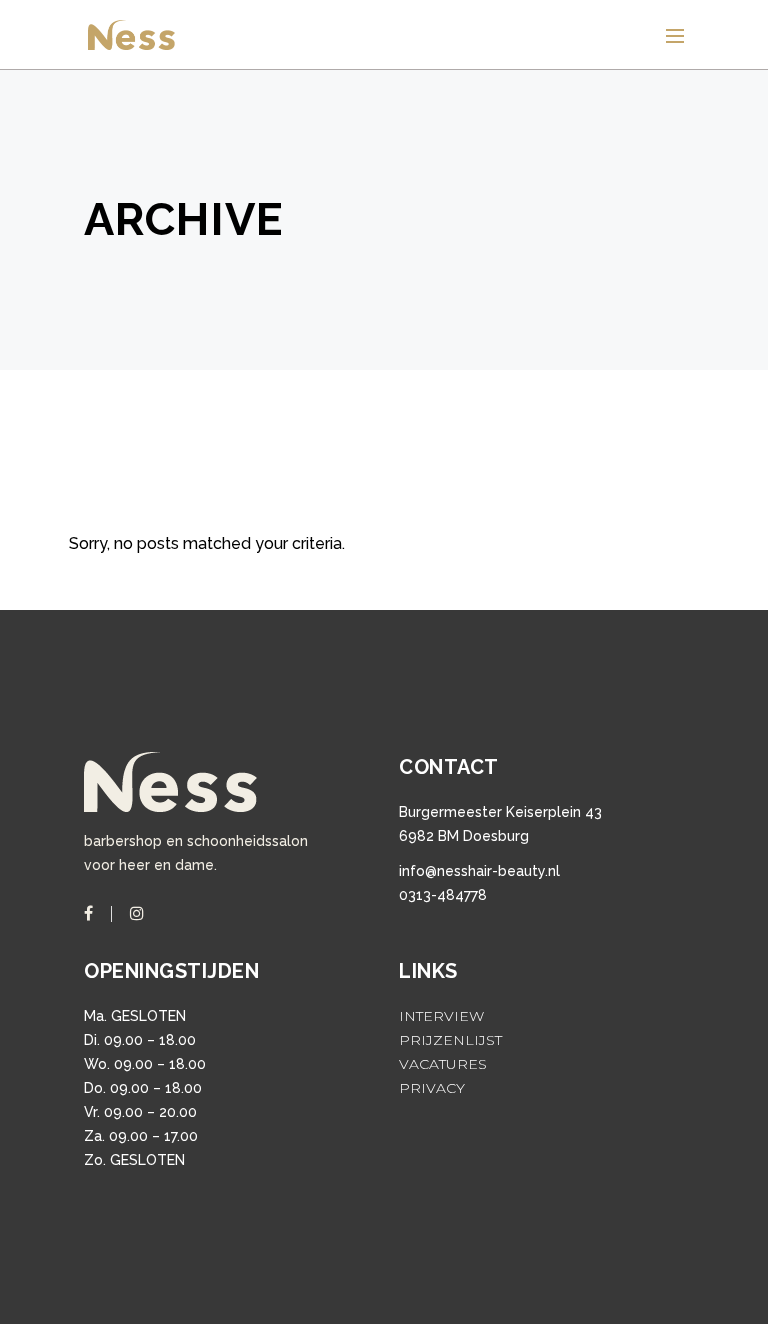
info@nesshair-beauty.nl (479, 871)
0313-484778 (443, 895)
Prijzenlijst (450, 1040)
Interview (441, 1016)
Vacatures (443, 1064)
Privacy (432, 1088)
